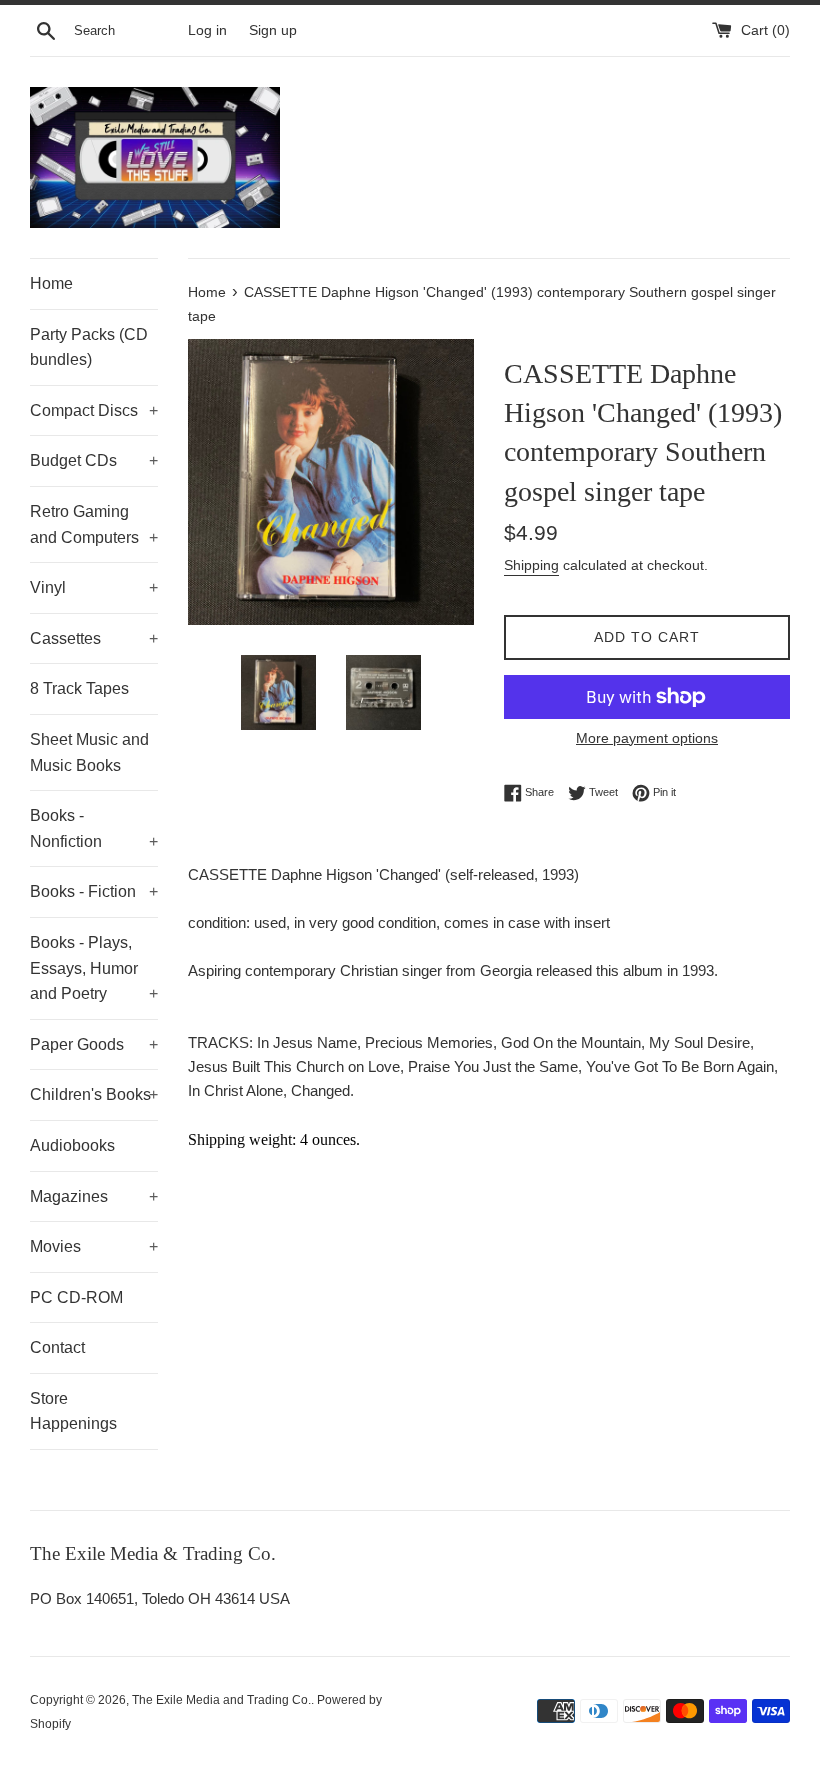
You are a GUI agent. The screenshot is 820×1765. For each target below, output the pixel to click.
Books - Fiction (94, 891)
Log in (207, 30)
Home (51, 283)
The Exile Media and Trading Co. (221, 1700)
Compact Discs (94, 410)
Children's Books (94, 1094)
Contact (57, 1347)
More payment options (647, 738)
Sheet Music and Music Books (89, 752)
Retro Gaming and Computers (94, 524)
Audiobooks (72, 1145)
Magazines (94, 1196)
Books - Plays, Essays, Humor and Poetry (94, 968)
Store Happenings (73, 1411)
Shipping (531, 565)
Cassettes (94, 638)
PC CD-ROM (76, 1297)
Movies (94, 1246)
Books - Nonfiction (94, 828)
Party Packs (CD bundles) (89, 347)
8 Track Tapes (79, 688)
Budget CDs (94, 460)
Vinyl (94, 587)
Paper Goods (94, 1044)
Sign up (273, 30)
